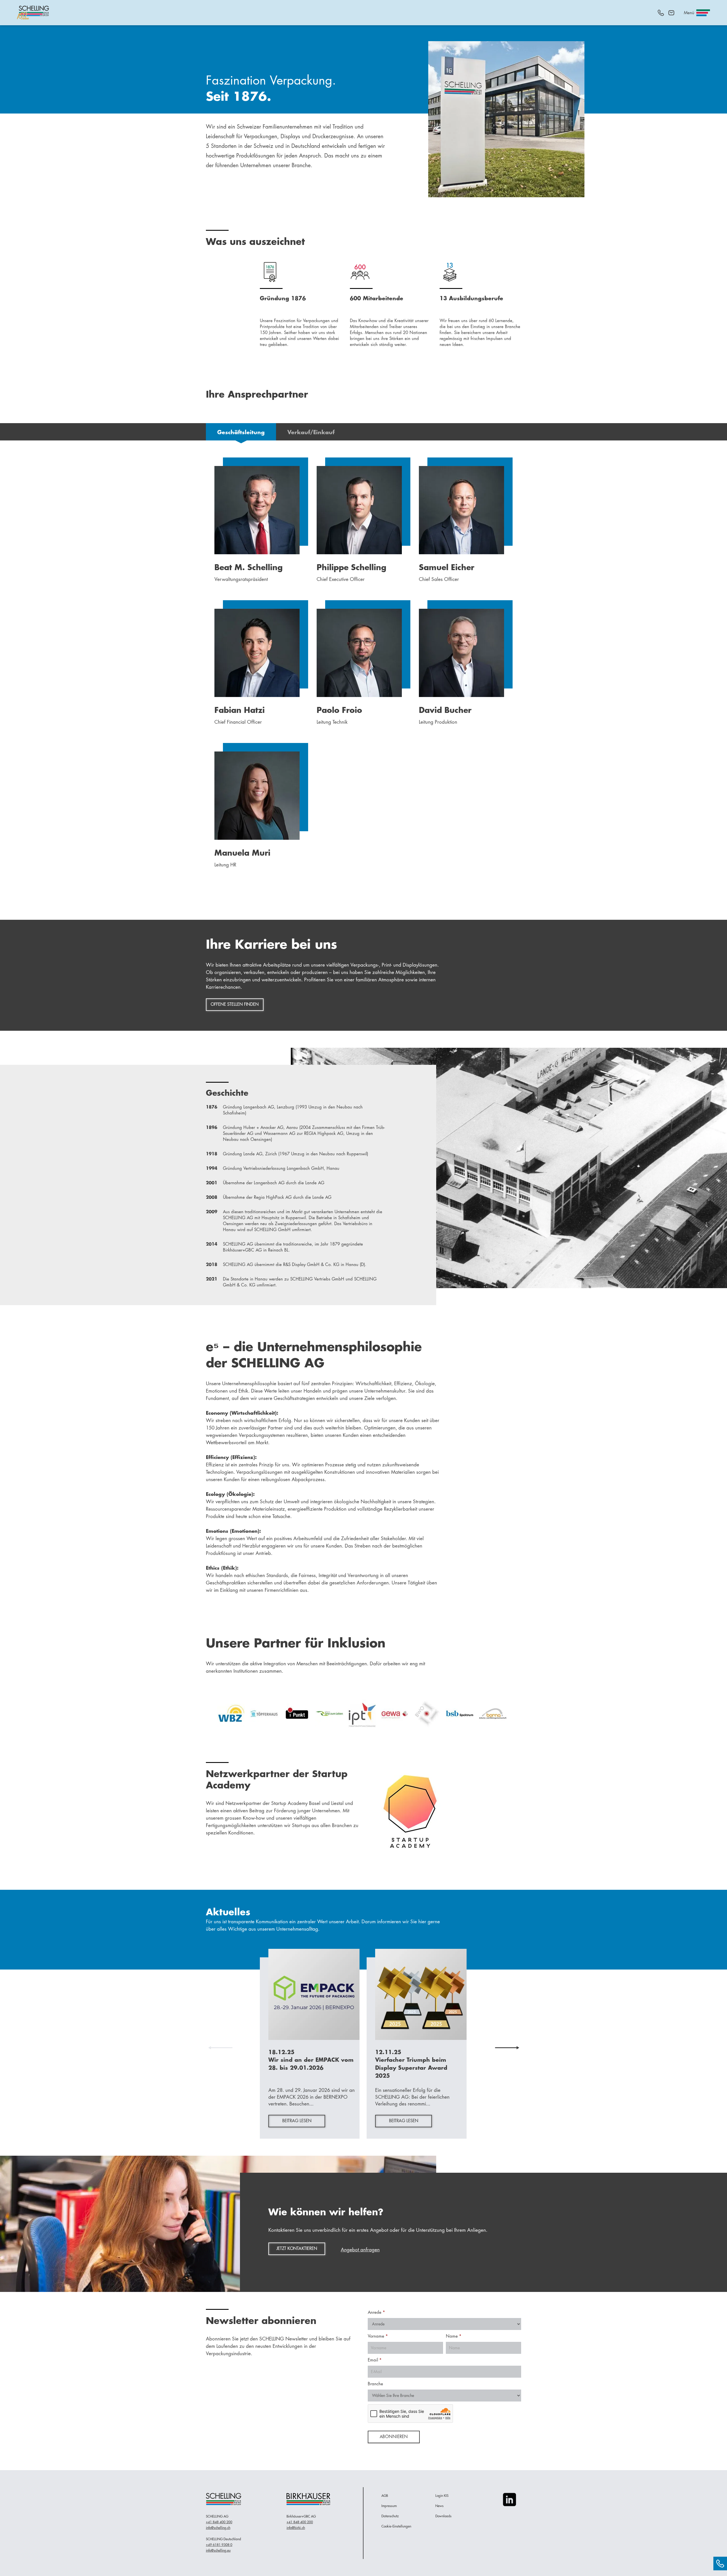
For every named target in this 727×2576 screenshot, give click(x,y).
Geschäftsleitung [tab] (241, 432)
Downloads (443, 2516)
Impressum (389, 2506)
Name (454, 2336)
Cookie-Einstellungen (396, 2526)
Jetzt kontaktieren (297, 2249)
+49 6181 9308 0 (219, 2545)
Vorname (378, 2336)
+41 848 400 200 (219, 2522)
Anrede (376, 2312)
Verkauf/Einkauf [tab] (311, 432)
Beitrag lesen (297, 2121)
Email (375, 2360)
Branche (375, 2384)
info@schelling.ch (218, 2528)
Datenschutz (390, 2516)
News (439, 2506)
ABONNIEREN (394, 2437)
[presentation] (220, 2048)
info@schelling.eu (218, 2550)
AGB (385, 2496)
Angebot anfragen (360, 2250)
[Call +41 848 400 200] (661, 13)
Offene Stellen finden (235, 1004)
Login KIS (442, 2496)
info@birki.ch (296, 2528)
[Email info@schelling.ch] (671, 13)
